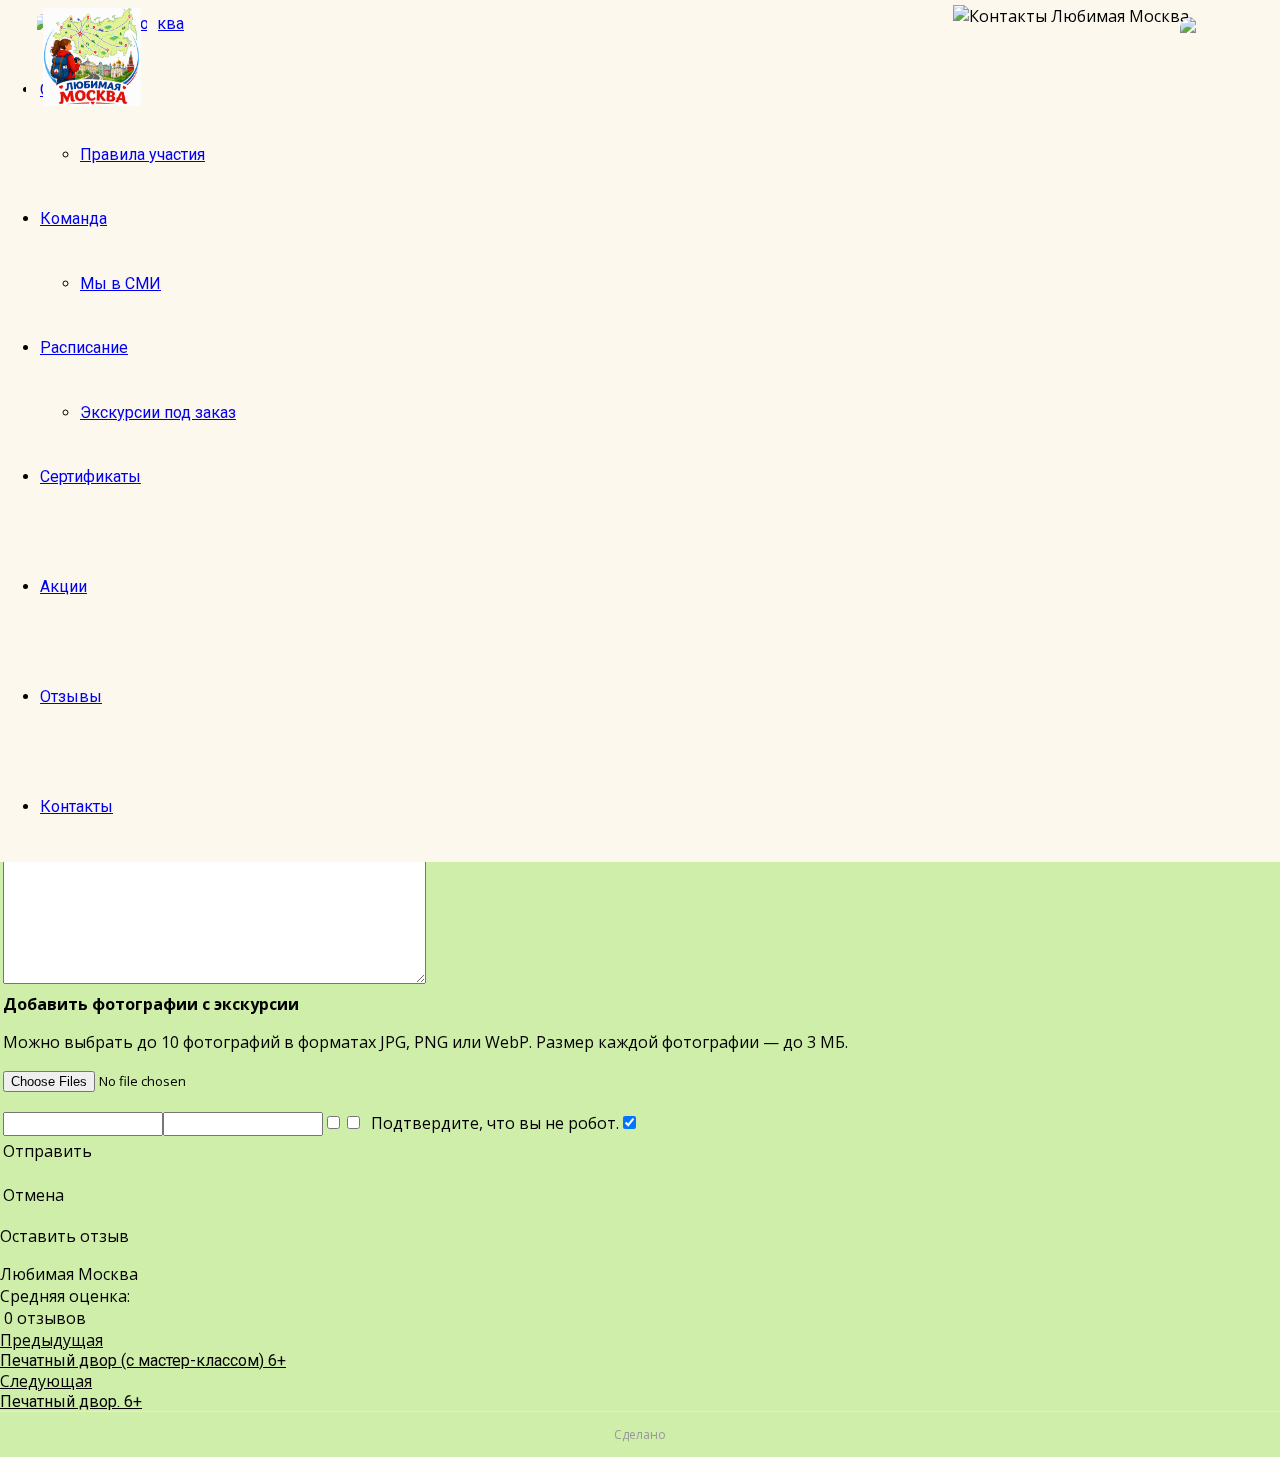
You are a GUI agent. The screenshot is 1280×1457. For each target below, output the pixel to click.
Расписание (84, 347)
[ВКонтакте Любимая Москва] (1220, 57)
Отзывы (71, 696)
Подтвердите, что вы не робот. (491, 1123)
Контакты (76, 806)
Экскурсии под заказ (158, 412)
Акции (63, 586)
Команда (73, 218)
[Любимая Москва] (92, 57)
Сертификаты (90, 476)
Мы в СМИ (120, 283)
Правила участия (142, 154)
